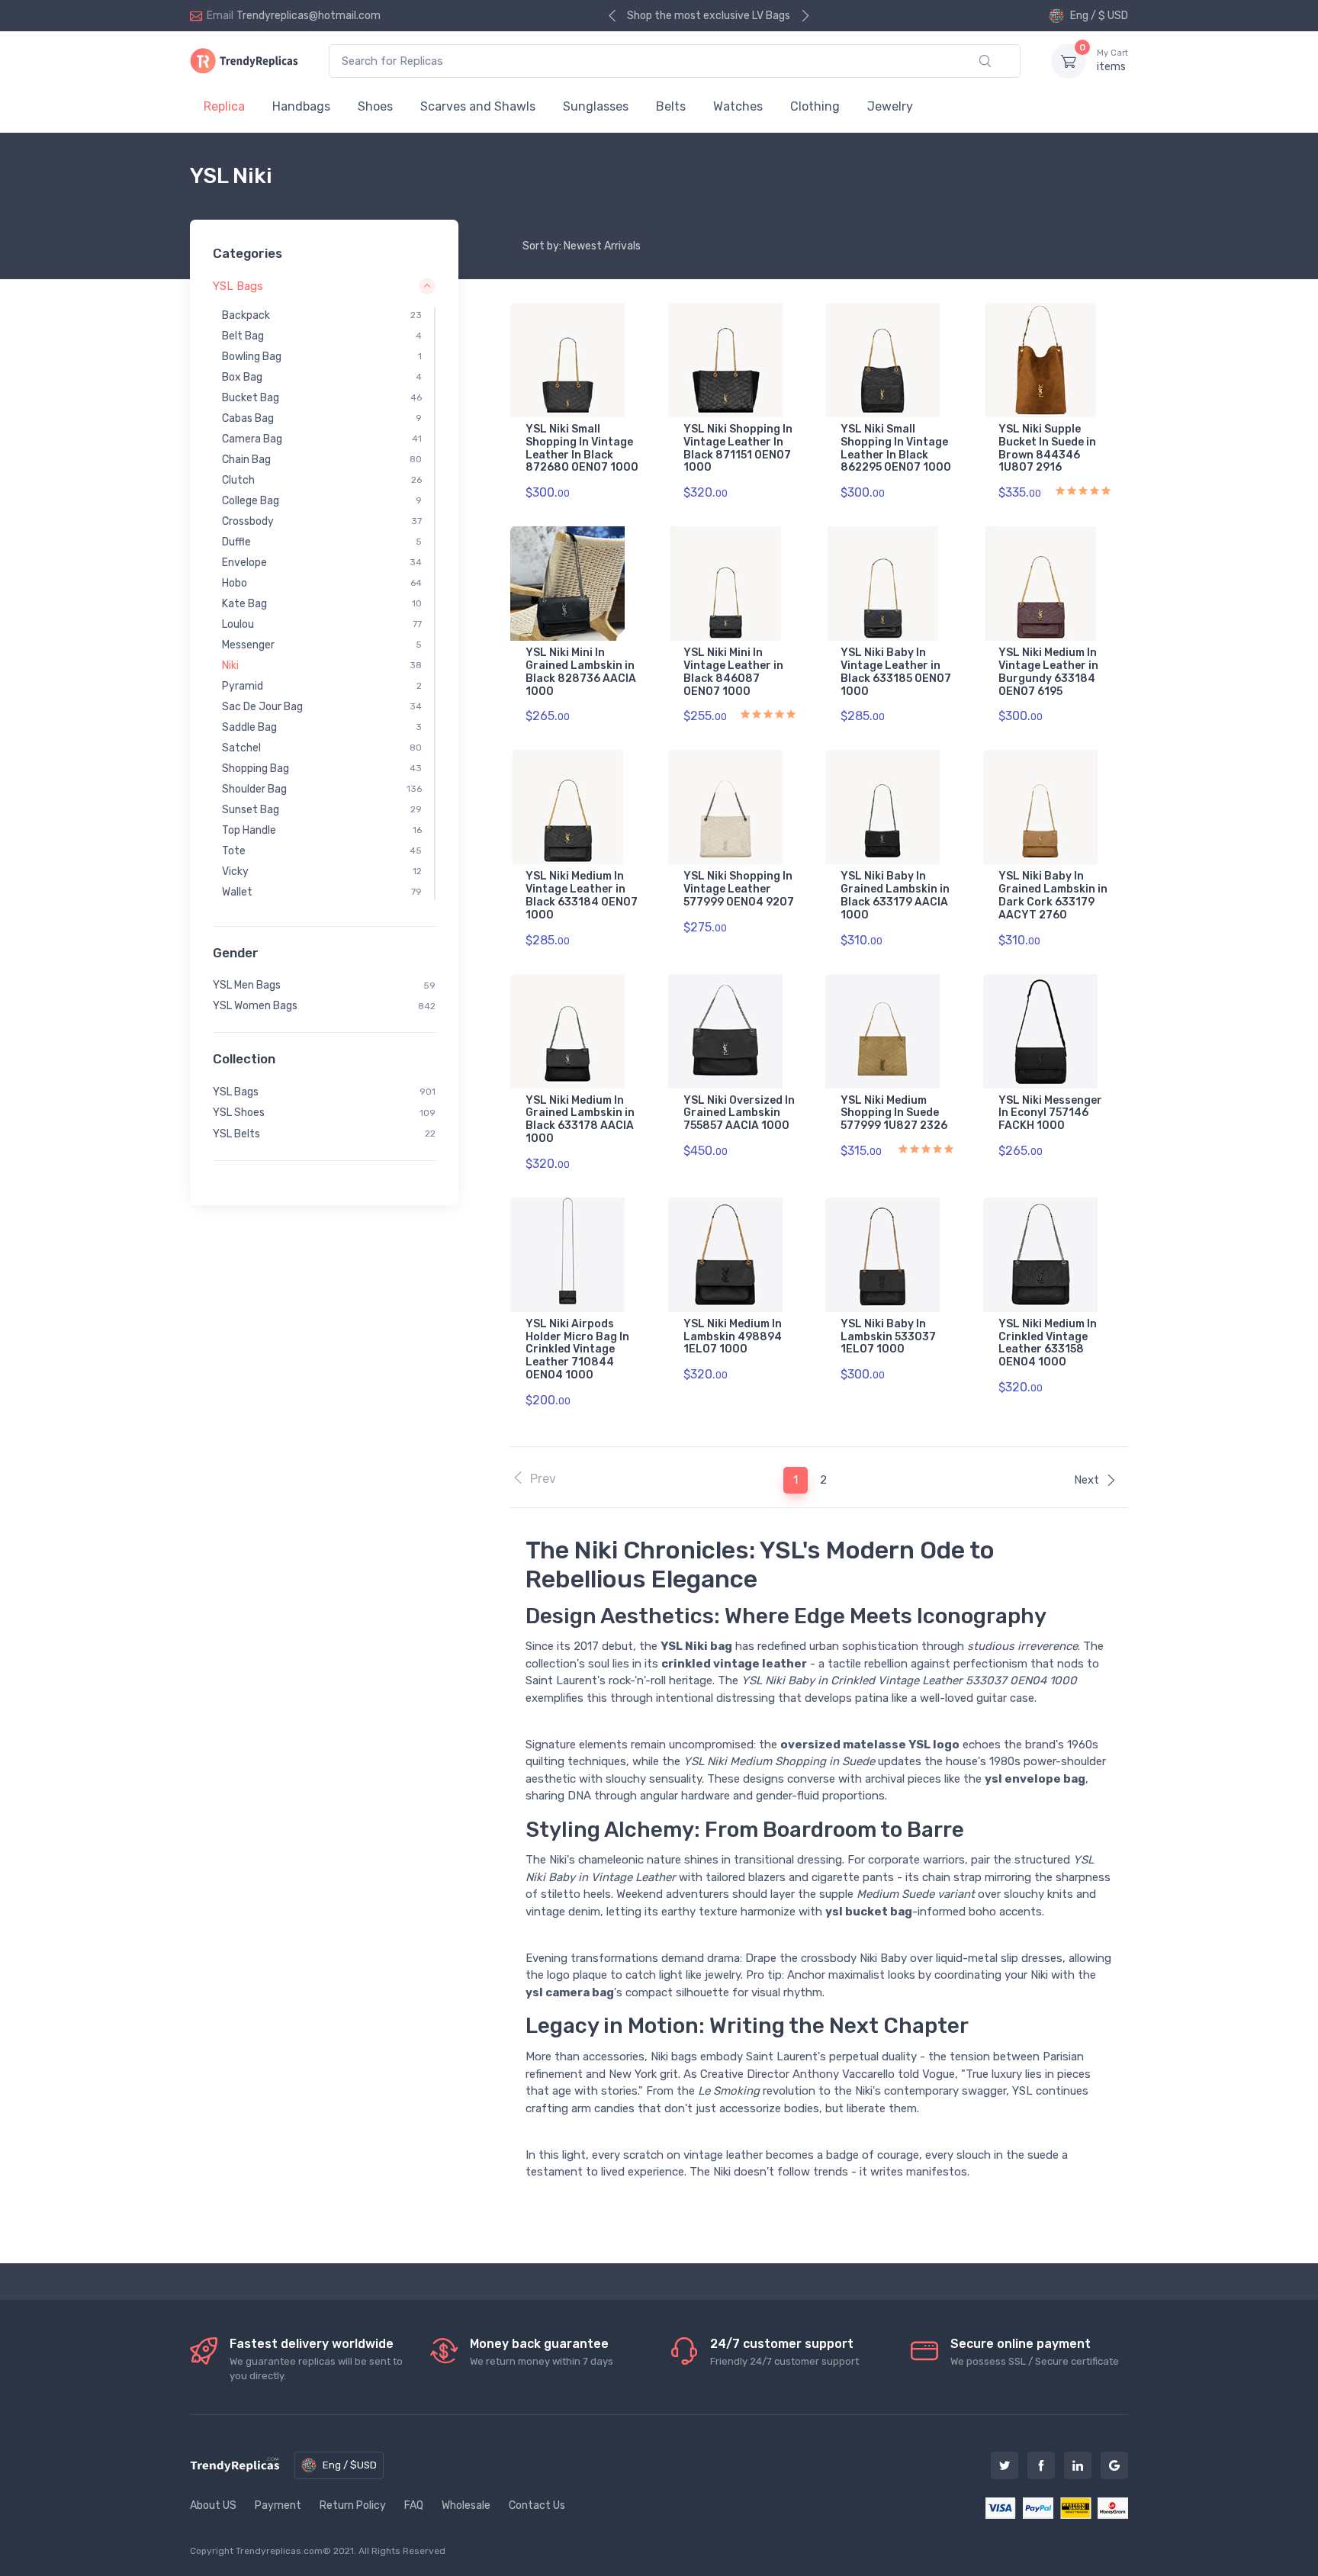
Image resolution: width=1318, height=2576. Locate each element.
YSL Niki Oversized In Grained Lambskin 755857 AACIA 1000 (739, 1113)
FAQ (414, 2505)
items (1112, 61)
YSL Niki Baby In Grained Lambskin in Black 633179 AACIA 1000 (895, 895)
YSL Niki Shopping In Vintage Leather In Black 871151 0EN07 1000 (738, 448)
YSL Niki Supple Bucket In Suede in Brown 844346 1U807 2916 (1047, 448)
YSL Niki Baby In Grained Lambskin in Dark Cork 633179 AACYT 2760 (1053, 895)
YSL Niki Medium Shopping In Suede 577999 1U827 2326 (894, 1113)
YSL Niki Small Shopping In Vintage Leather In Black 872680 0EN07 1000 (582, 448)
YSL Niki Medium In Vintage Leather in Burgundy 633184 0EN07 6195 (1048, 672)
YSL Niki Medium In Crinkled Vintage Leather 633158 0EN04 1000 (1048, 1343)
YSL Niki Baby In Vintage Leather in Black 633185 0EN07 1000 (896, 672)
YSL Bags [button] (238, 285)
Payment (278, 2505)
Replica (224, 106)
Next (1087, 1480)
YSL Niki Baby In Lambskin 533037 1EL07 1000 (888, 1337)
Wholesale (466, 2505)
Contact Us (537, 2505)
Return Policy (353, 2505)
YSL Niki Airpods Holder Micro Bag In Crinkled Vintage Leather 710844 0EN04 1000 (577, 1349)
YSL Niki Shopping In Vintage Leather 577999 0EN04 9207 (739, 889)
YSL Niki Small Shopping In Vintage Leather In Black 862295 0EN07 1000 (896, 448)
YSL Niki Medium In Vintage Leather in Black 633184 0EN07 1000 (582, 895)
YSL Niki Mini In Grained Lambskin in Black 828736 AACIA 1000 (581, 672)
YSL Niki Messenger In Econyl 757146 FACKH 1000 (1050, 1113)
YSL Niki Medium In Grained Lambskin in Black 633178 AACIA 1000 (580, 1119)
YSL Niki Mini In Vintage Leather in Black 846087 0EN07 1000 (733, 672)
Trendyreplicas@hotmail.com (309, 16)
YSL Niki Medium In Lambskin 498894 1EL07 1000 (733, 1337)
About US (213, 2505)
